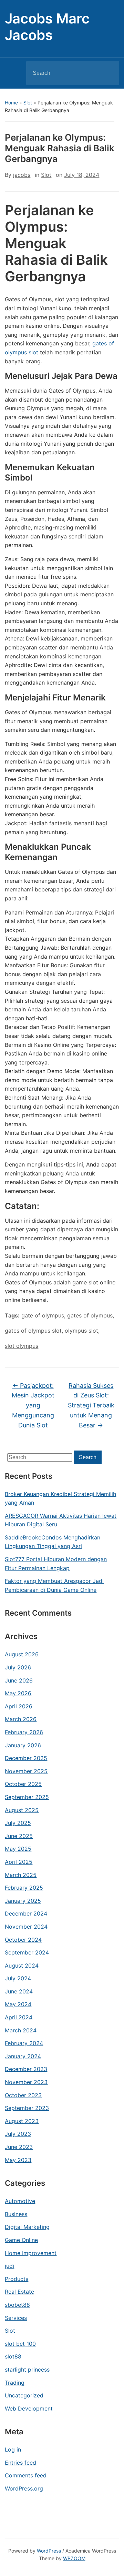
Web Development (29, 2408)
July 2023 (18, 2134)
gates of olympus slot (33, 1331)
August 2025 (22, 1810)
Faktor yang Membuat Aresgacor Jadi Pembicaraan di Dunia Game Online (54, 1585)
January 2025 (23, 1901)
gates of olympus (90, 1315)
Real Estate (19, 2292)
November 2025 (26, 1771)
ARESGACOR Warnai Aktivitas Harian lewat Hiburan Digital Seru (61, 1520)
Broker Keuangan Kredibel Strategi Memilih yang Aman (60, 1498)
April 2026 (19, 1706)
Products (17, 2279)
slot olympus (22, 1346)
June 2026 (19, 1680)
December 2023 (26, 2069)
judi (9, 2266)
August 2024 (22, 1966)
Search (108, 73)
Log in (13, 2449)
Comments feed (26, 2475)
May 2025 (18, 1849)
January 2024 (23, 2056)
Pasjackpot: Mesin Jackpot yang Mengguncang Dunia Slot (33, 1405)
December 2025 (26, 1758)
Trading (15, 2383)
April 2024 (19, 2017)
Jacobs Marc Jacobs (47, 27)
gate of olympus (43, 1315)
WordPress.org (24, 2488)
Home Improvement (31, 2253)
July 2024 (18, 1978)
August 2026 (22, 1654)
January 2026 (23, 1745)
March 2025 (21, 1875)
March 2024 (21, 2030)
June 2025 (19, 1836)
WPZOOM (74, 2558)
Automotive (20, 2201)
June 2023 (19, 2147)
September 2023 (27, 2108)
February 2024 (24, 2043)
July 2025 (18, 1823)
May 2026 (18, 1693)
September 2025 (27, 1797)
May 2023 (18, 2160)
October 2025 (23, 1784)
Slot (28, 103)
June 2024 (19, 1991)
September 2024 (27, 1952)
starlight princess (27, 2370)
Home (11, 103)
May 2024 (18, 2004)
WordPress (49, 2551)
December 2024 (26, 1913)
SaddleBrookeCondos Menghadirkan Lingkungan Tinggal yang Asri (53, 1542)
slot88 (13, 2356)
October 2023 (23, 2095)
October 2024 (23, 1940)
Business (16, 2214)
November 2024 (26, 1927)
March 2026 (21, 1719)
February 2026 (24, 1732)
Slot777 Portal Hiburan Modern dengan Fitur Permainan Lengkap (56, 1564)
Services (16, 2318)
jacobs (22, 175)
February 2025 (24, 1888)
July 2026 (18, 1667)
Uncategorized (24, 2395)
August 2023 (22, 2121)
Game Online (21, 2240)
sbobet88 (17, 2305)
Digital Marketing (27, 2227)
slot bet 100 (20, 2344)
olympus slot (81, 1331)
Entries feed (20, 2463)
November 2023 (26, 2082)
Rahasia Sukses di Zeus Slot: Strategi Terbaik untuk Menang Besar (91, 1405)
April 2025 (19, 1862)
